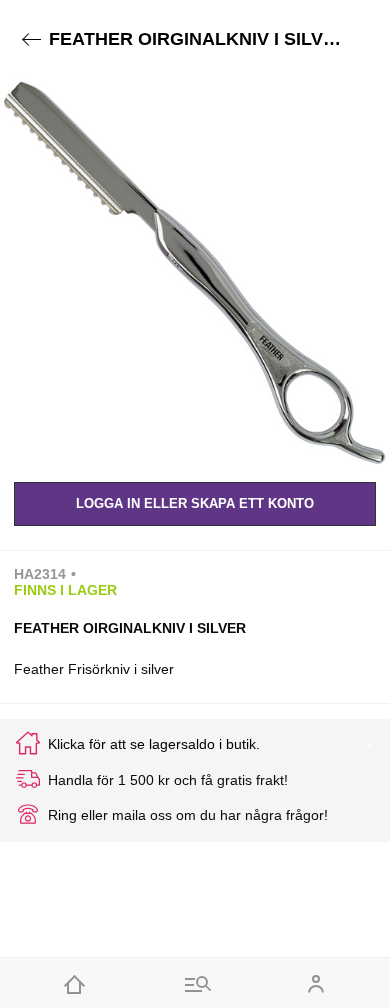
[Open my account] (315, 983)
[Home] (74, 983)
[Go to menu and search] (195, 983)
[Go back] (31, 39)
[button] (195, 273)
